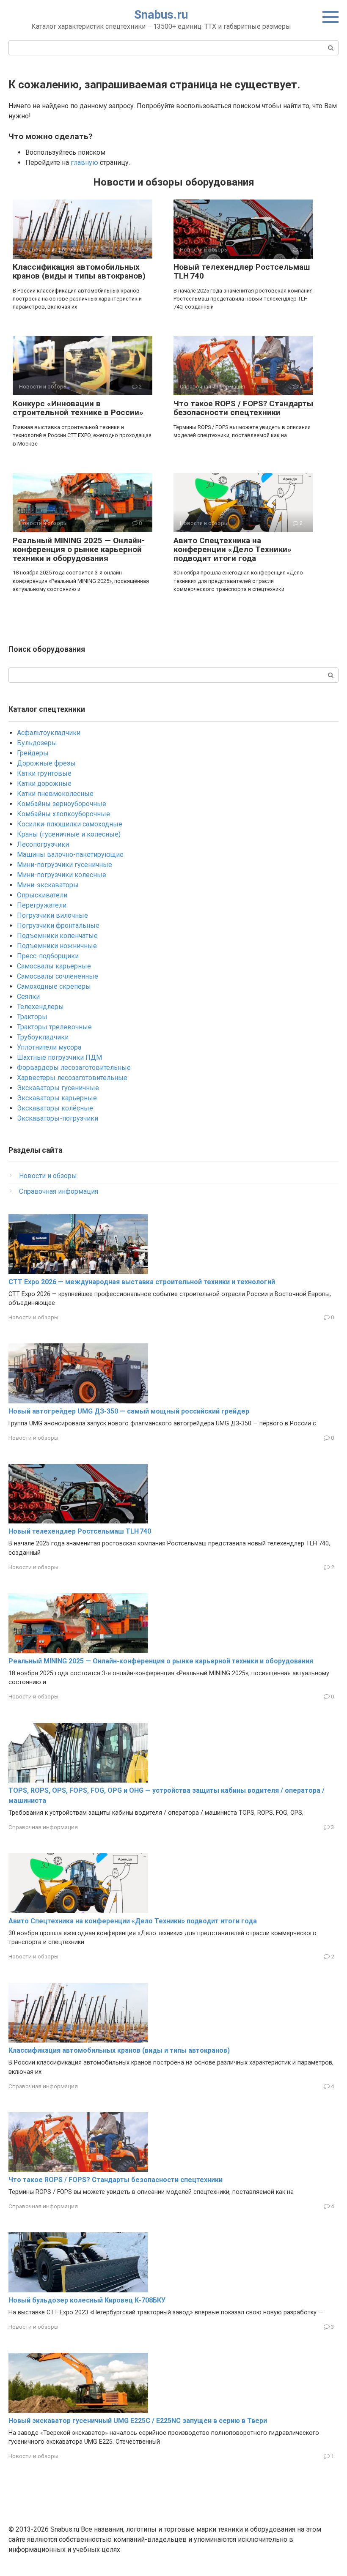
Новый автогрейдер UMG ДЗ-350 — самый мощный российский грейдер (129, 1411)
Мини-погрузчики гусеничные (65, 865)
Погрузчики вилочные (52, 915)
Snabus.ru (161, 15)
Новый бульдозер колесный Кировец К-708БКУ (87, 2300)
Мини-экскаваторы (48, 885)
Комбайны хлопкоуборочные (63, 814)
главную (84, 163)
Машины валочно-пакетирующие (70, 855)
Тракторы (32, 1017)
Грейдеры (33, 753)
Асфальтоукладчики (49, 733)
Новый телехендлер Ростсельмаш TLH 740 (242, 271)
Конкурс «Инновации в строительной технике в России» (78, 408)
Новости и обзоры (48, 1176)
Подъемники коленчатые (57, 936)
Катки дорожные (44, 783)
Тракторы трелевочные (54, 1027)
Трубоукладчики (43, 1037)
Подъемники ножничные (57, 946)
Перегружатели (42, 905)
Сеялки (28, 997)
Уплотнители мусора (49, 1047)
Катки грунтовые (44, 773)
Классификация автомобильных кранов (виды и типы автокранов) (79, 271)
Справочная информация (59, 1191)
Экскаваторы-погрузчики (58, 1118)
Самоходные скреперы (54, 986)
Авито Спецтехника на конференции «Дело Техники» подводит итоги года (233, 549)
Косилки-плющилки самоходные (70, 824)
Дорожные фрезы (46, 763)
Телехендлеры (40, 1007)
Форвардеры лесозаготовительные (74, 1068)
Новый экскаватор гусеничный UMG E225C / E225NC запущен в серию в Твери (138, 2421)
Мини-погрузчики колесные (62, 875)
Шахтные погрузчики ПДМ (59, 1057)
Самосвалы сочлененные (58, 976)
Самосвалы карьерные (54, 966)
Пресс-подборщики (48, 956)
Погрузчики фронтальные (58, 926)
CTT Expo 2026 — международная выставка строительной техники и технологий (142, 1282)
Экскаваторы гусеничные (58, 1088)
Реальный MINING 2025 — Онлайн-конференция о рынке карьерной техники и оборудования (79, 549)
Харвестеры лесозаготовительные (72, 1078)
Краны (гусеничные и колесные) (69, 834)
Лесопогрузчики (43, 844)
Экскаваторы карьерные (57, 1098)
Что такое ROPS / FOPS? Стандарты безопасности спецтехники (243, 408)
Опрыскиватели (42, 895)
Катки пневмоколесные (55, 794)
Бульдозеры (37, 743)
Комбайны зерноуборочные (62, 804)
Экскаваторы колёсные (55, 1108)
